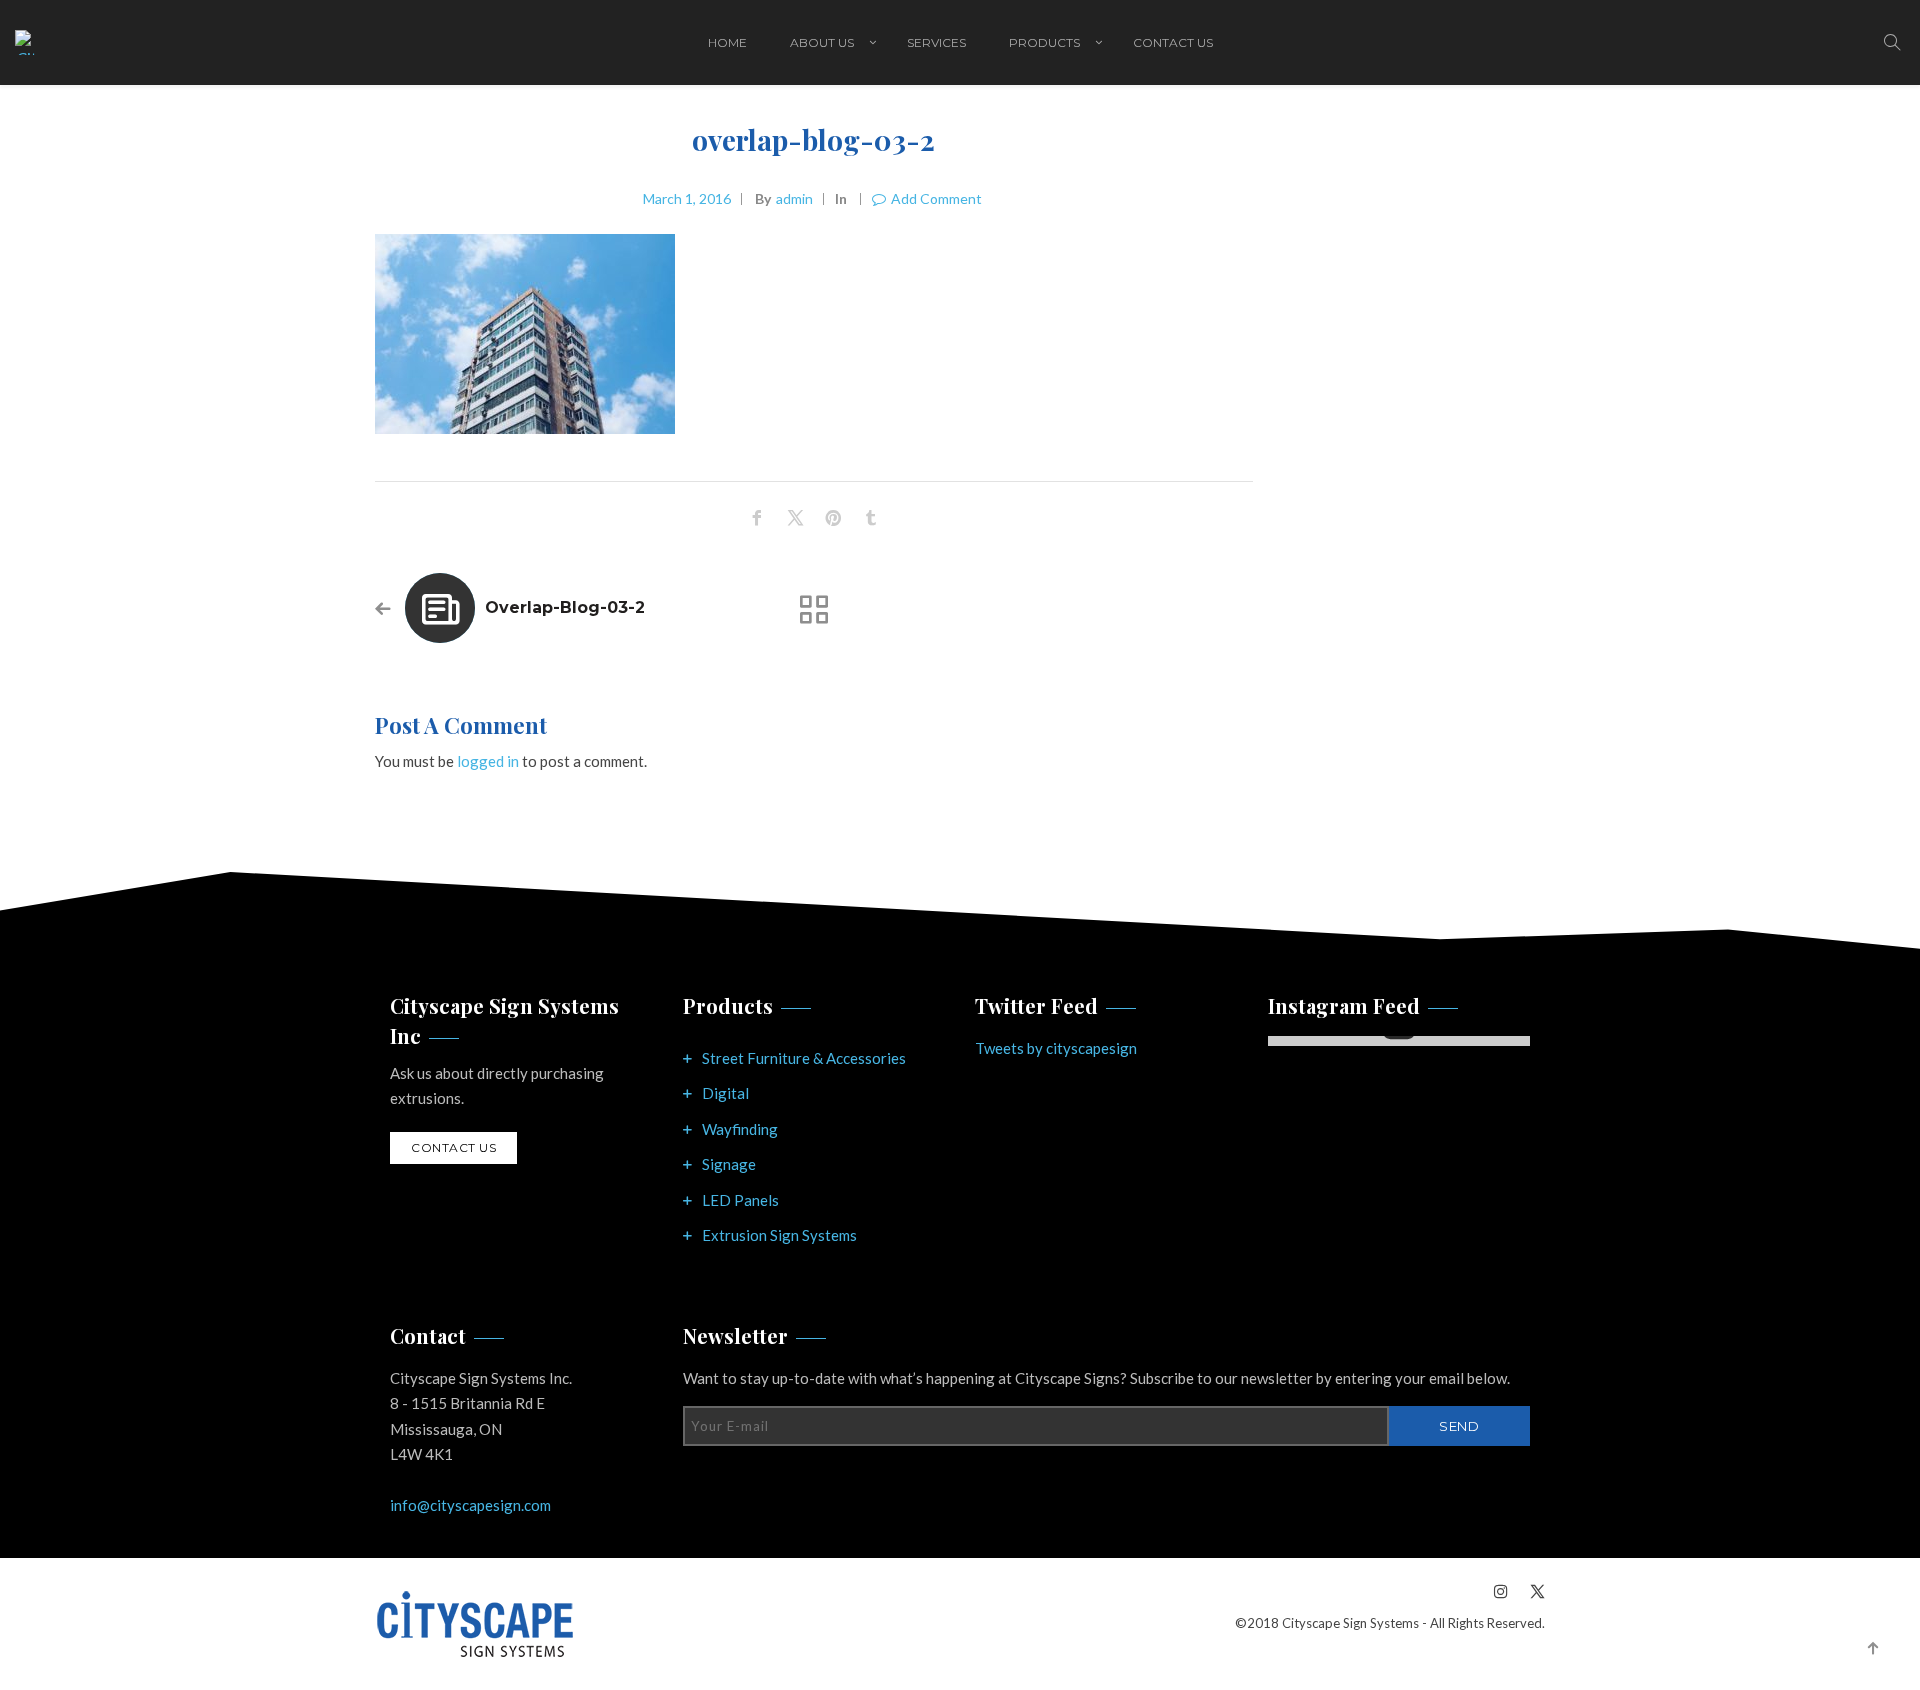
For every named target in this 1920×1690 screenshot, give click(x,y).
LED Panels (740, 1200)
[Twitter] (1532, 1590)
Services (936, 42)
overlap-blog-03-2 (565, 607)
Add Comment (936, 198)
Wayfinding (740, 1129)
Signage (729, 1164)
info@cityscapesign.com (470, 1505)
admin (794, 198)
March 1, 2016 (687, 198)
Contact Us (1173, 42)
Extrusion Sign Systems (779, 1235)
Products (1044, 42)
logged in (488, 761)
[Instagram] (1501, 1590)
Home (727, 42)
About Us (822, 42)
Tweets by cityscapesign (1056, 1048)
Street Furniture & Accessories (804, 1058)
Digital (725, 1093)
